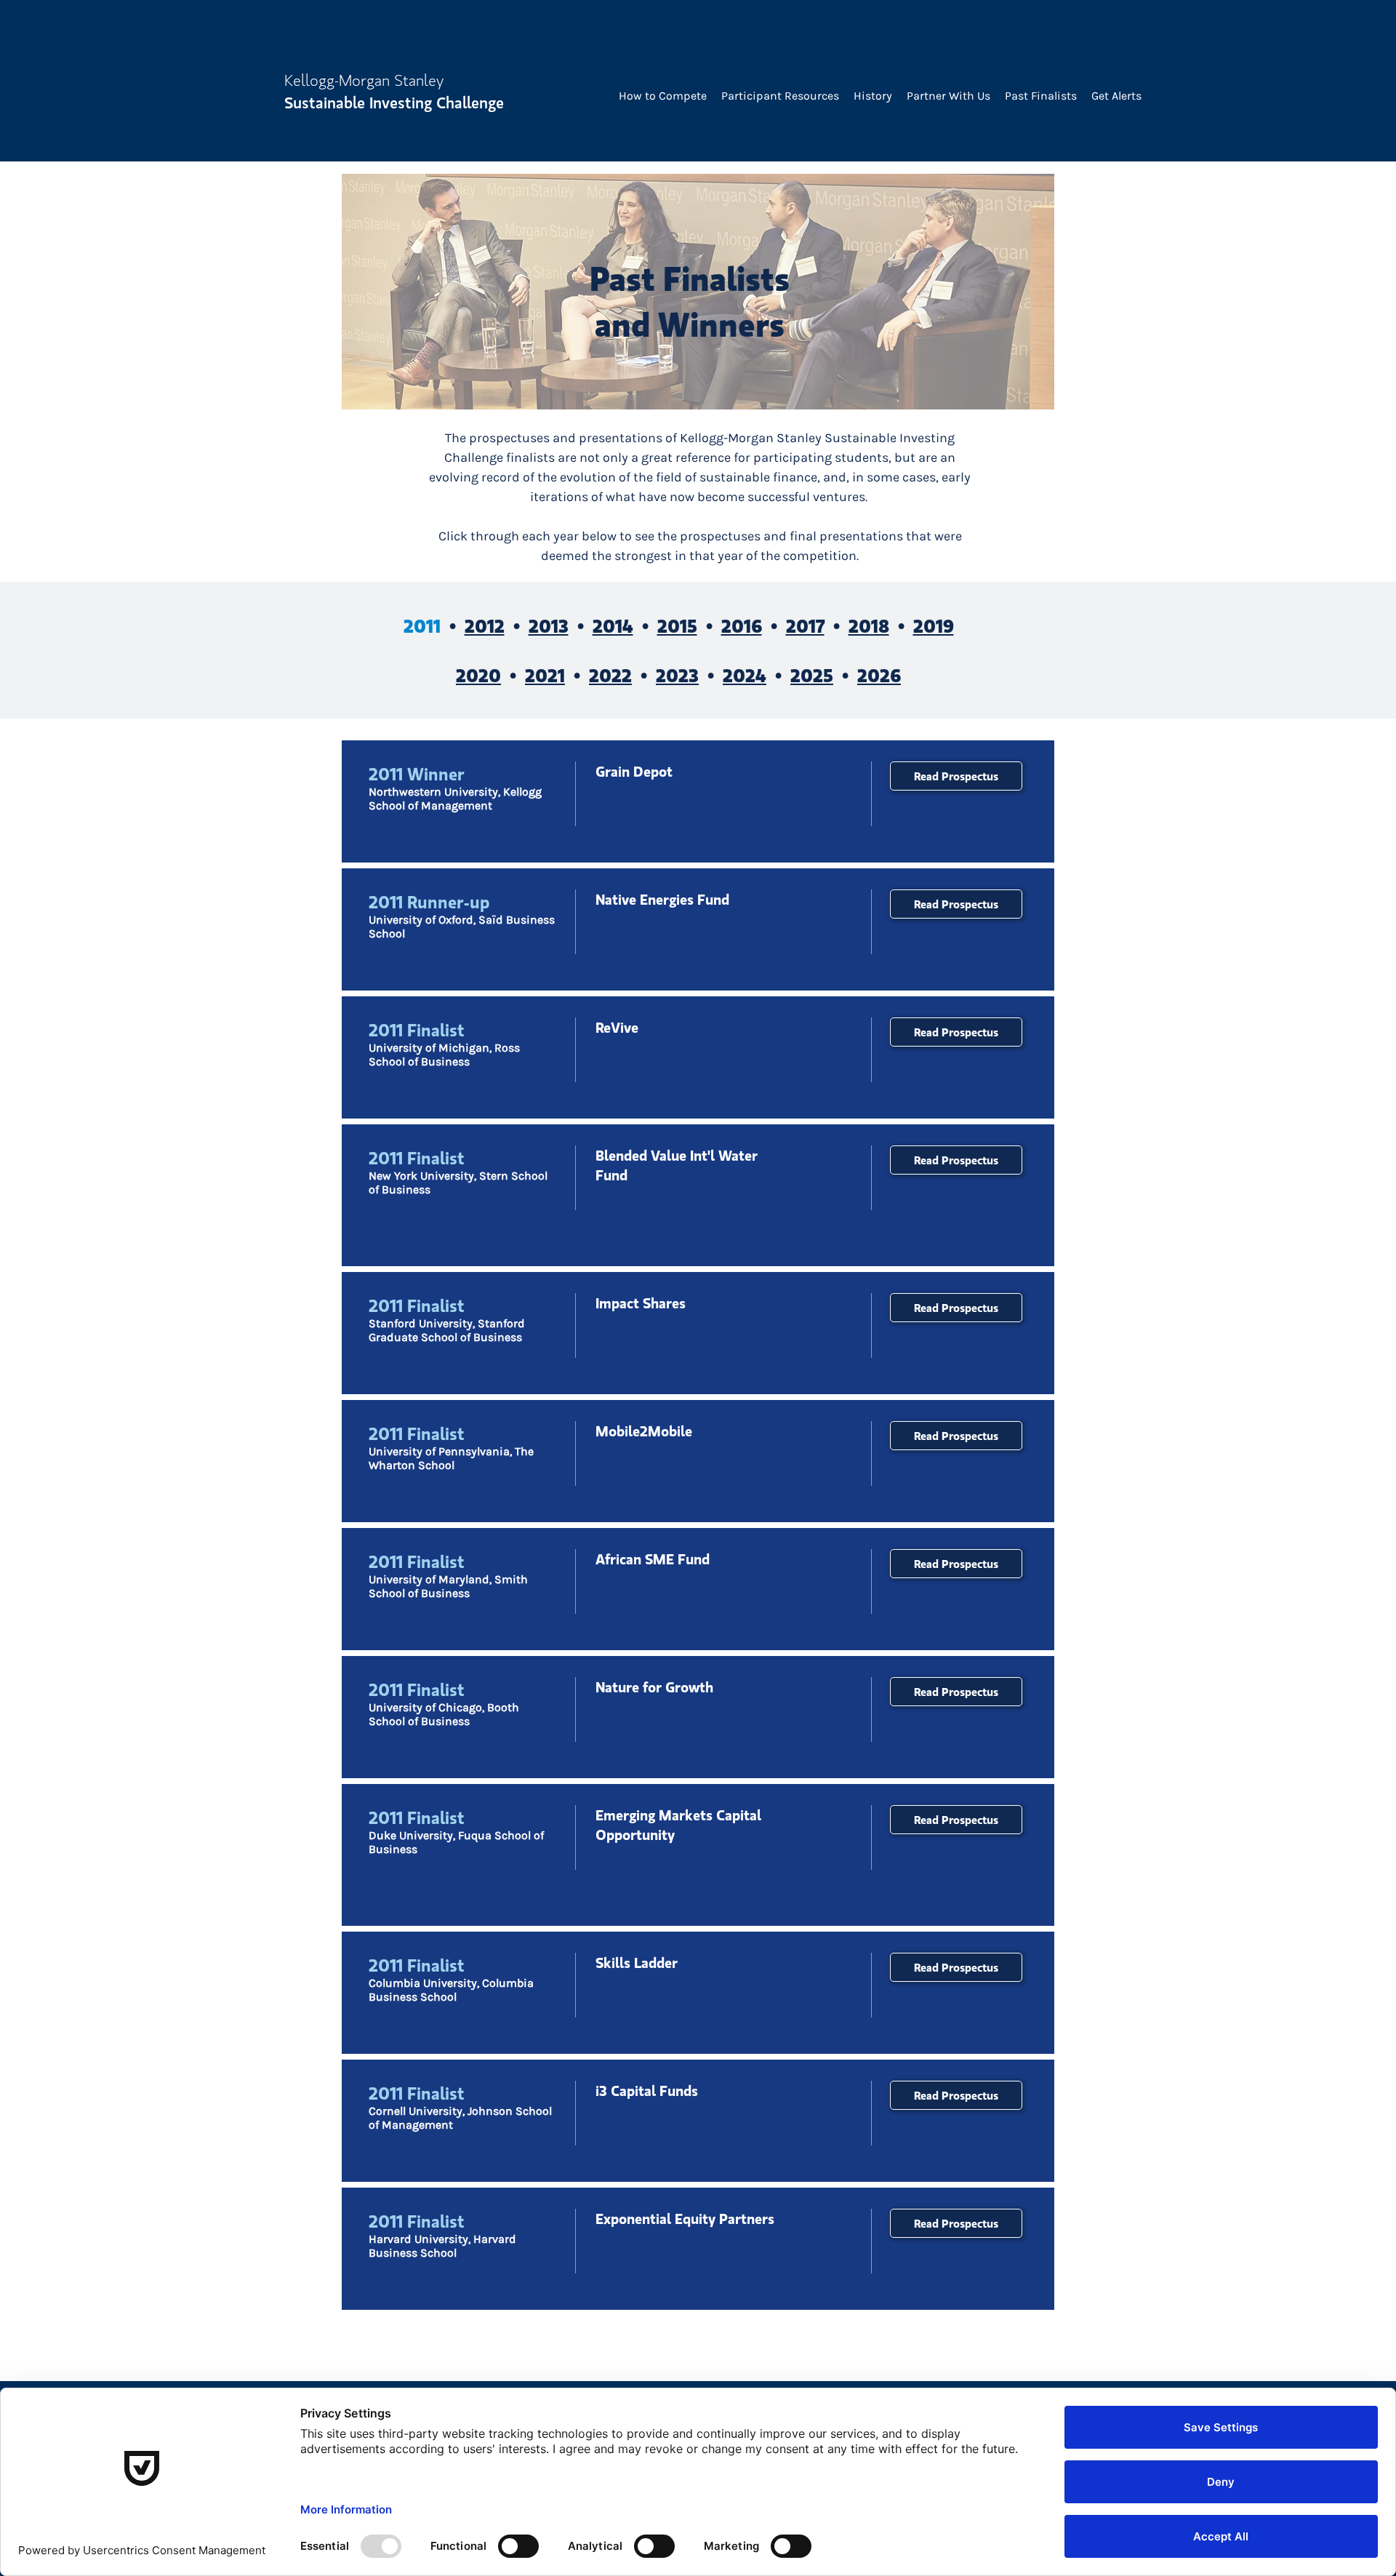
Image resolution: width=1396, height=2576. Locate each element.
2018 (869, 625)
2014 (613, 625)
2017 (805, 625)
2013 (549, 625)
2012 (485, 625)
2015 (677, 625)
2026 (879, 675)
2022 (610, 675)
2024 (745, 675)
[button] (663, 96)
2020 (478, 675)
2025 (812, 675)
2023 (677, 675)
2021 (545, 675)
